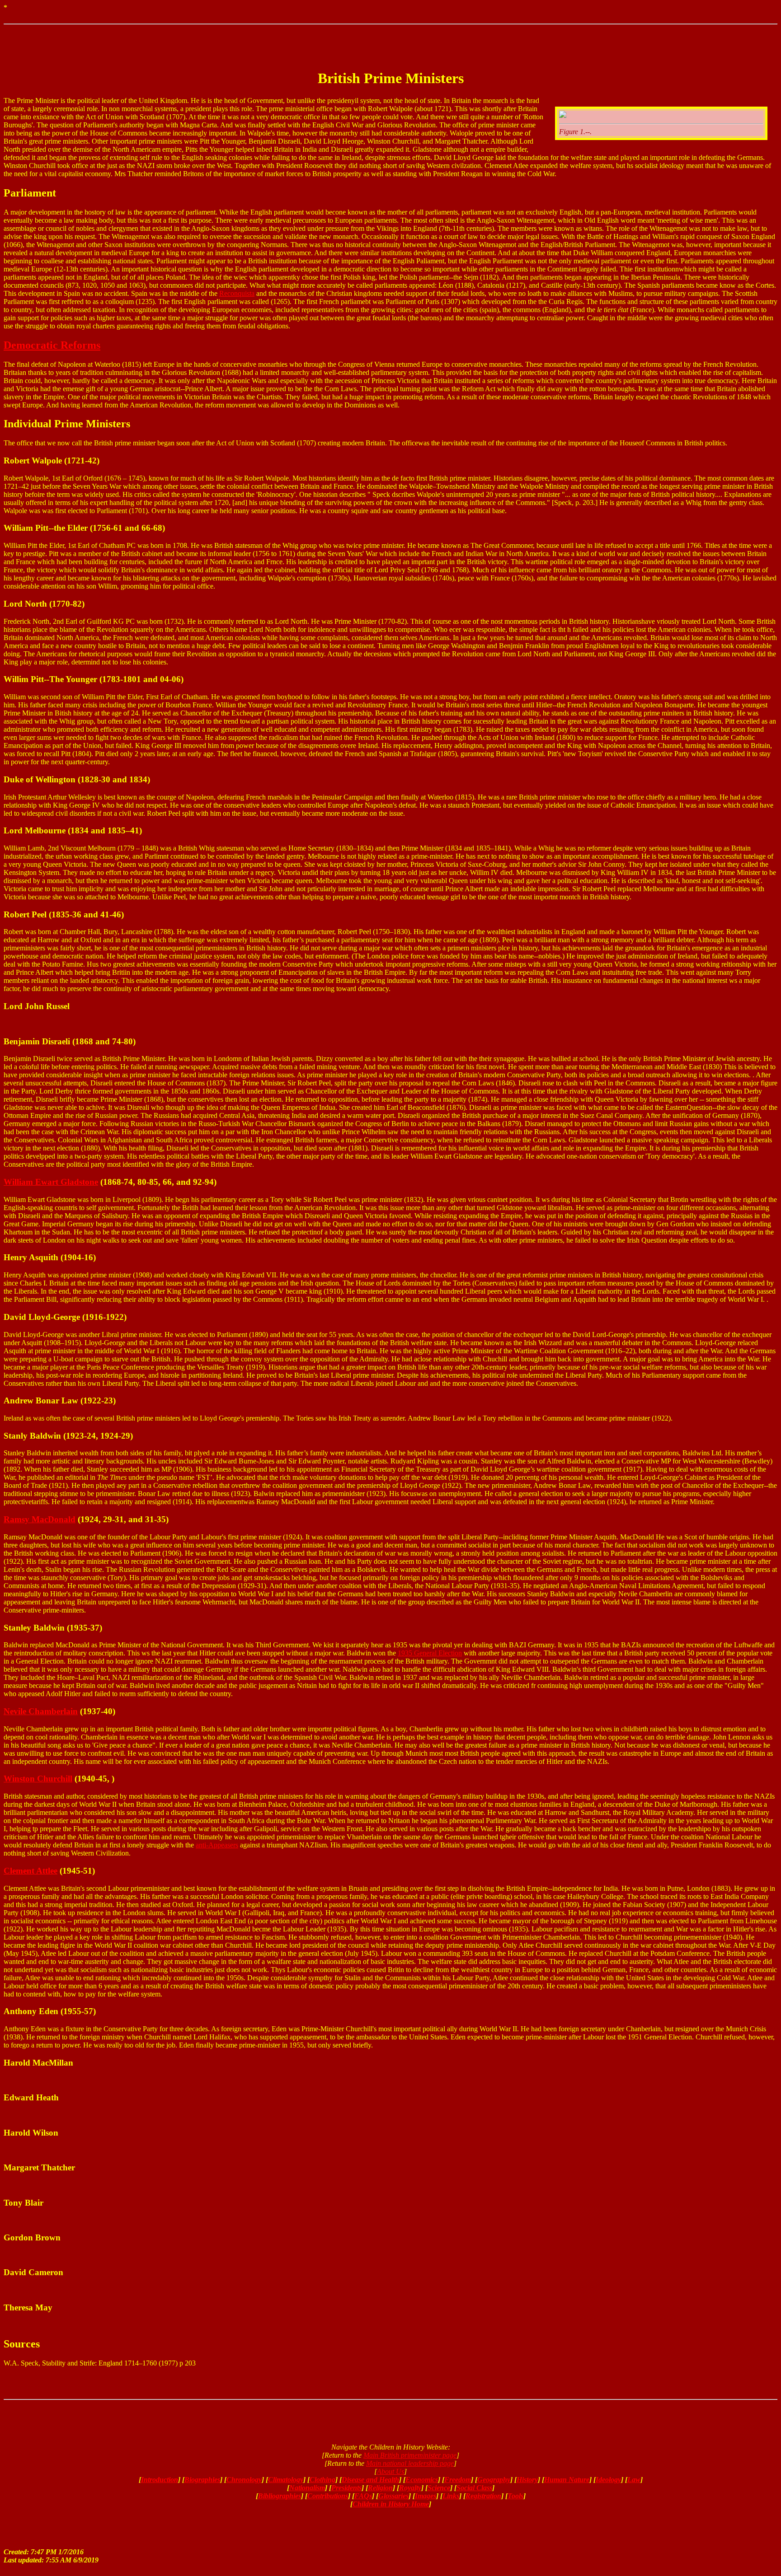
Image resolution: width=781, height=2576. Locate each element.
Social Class (474, 2488)
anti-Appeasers (217, 1845)
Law (634, 2480)
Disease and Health (370, 2480)
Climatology (286, 2480)
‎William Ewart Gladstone (51, 1182)
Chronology (244, 2480)
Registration (483, 2496)
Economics (422, 2480)
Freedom (458, 2480)
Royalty (410, 2488)
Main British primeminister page (410, 2455)
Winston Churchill (38, 1779)
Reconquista (237, 293)
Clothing (322, 2480)
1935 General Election (430, 1653)
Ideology (608, 2480)
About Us (390, 2471)
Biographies (202, 2480)
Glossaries (393, 2496)
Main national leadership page (410, 2463)
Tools (515, 2496)
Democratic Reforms (52, 345)
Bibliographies (280, 2496)
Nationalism (307, 2488)
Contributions (328, 2496)
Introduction (160, 2480)
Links (451, 2496)
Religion (380, 2488)
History (527, 2480)
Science (439, 2488)
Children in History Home (391, 2504)
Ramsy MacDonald (40, 1519)
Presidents (346, 2488)
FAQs (363, 2496)
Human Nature (567, 2480)
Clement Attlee (31, 1871)
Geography (494, 2480)
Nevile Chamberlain (41, 1711)
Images (426, 2496)
